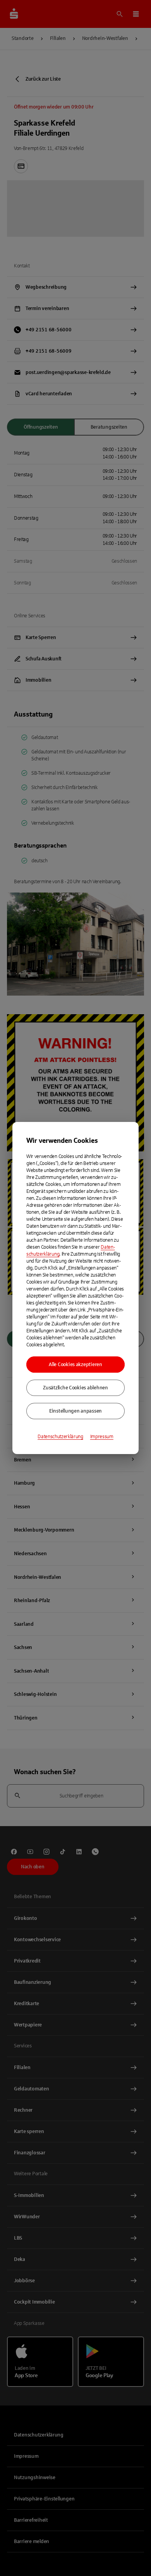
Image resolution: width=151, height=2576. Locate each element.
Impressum (102, 1437)
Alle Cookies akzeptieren (75, 1365)
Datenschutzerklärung (60, 1437)
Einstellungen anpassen (75, 1411)
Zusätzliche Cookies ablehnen (75, 1388)
